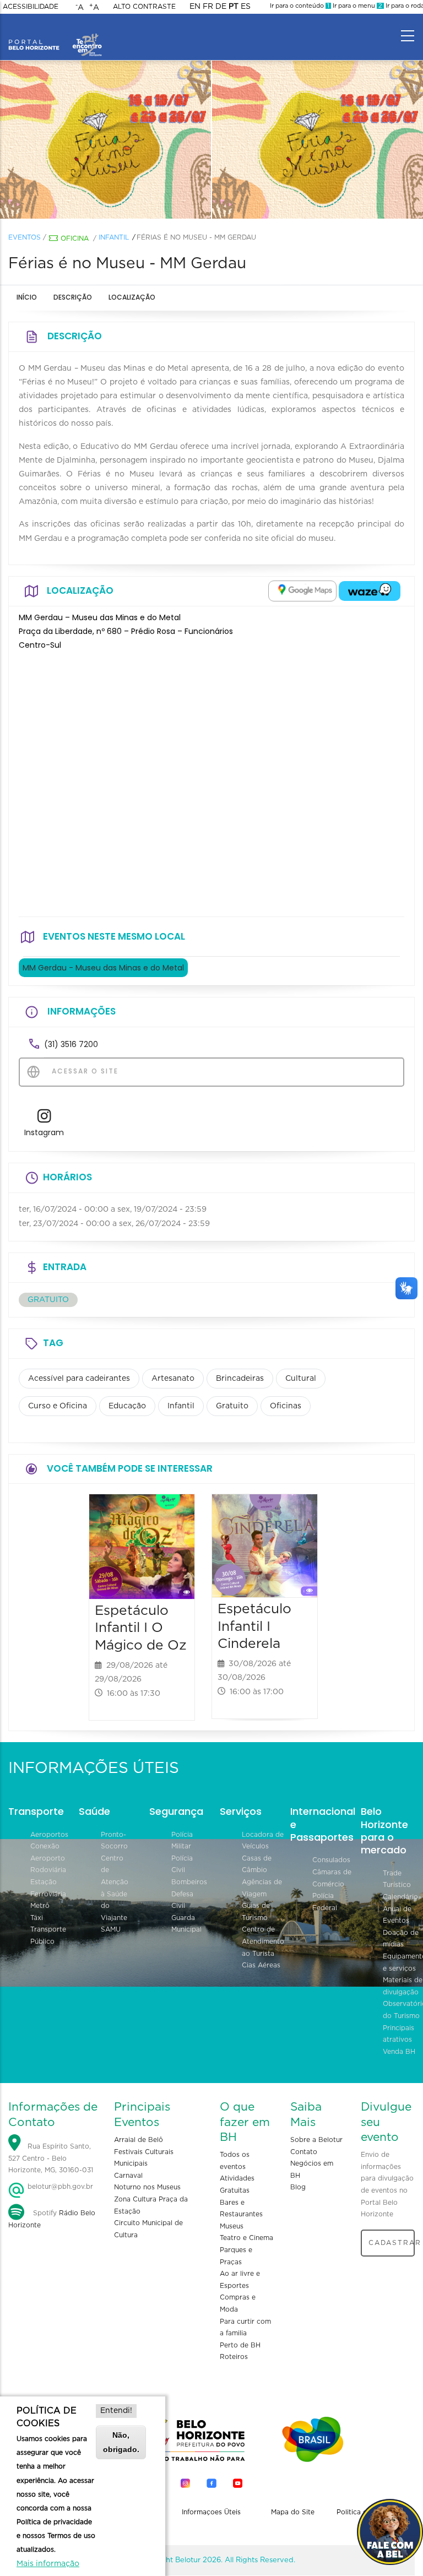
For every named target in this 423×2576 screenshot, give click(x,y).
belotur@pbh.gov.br (59, 2187)
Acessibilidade (31, 7)
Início (27, 297)
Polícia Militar (182, 1841)
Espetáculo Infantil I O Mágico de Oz (141, 1628)
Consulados (331, 1860)
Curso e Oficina (58, 1406)
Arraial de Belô (139, 2140)
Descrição (73, 297)
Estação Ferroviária (48, 1888)
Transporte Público (48, 1935)
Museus (232, 2226)
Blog (298, 2187)
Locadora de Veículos (263, 1841)
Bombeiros (189, 1882)
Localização (132, 297)
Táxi (37, 1918)
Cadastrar (392, 2243)
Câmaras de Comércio (332, 1878)
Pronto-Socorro (114, 1841)
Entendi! (116, 2411)
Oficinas (286, 1406)
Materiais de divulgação (403, 1986)
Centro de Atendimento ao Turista (263, 1941)
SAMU (111, 1929)
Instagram (44, 1132)
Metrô (40, 1906)
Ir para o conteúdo (300, 6)
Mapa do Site (293, 2512)
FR (208, 7)
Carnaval (128, 2176)
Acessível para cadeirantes (79, 1379)
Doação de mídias (401, 1939)
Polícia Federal (325, 1902)
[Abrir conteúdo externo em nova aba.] (302, 591)
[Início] (55, 33)
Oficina (75, 238)
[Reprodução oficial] (106, 140)
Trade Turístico (397, 1879)
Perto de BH (240, 2345)
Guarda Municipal (186, 1924)
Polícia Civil (182, 1864)
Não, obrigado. (121, 2442)
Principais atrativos (398, 2034)
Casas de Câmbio (257, 1864)
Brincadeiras (240, 1379)
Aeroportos (49, 1835)
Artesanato (173, 1379)
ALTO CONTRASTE (144, 7)
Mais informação (48, 2564)
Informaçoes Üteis (211, 2512)
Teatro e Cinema (246, 2238)
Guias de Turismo (256, 1912)
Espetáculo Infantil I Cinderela (254, 1627)
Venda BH (399, 2052)
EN (195, 7)
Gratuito (232, 1406)
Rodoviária (48, 1870)
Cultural (301, 1379)
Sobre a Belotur (316, 2140)
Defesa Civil (182, 1900)
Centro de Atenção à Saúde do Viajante (115, 1888)
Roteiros (234, 2357)
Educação (127, 1406)
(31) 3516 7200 (71, 1044)
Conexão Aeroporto (48, 1852)
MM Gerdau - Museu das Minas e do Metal (103, 968)
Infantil (114, 237)
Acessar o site (84, 1071)
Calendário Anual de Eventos (400, 1909)
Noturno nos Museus (147, 2187)
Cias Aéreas (261, 1965)
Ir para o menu (357, 6)
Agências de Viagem (262, 1888)
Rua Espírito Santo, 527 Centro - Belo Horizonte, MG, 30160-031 (51, 2158)
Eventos (25, 237)
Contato (304, 2152)
